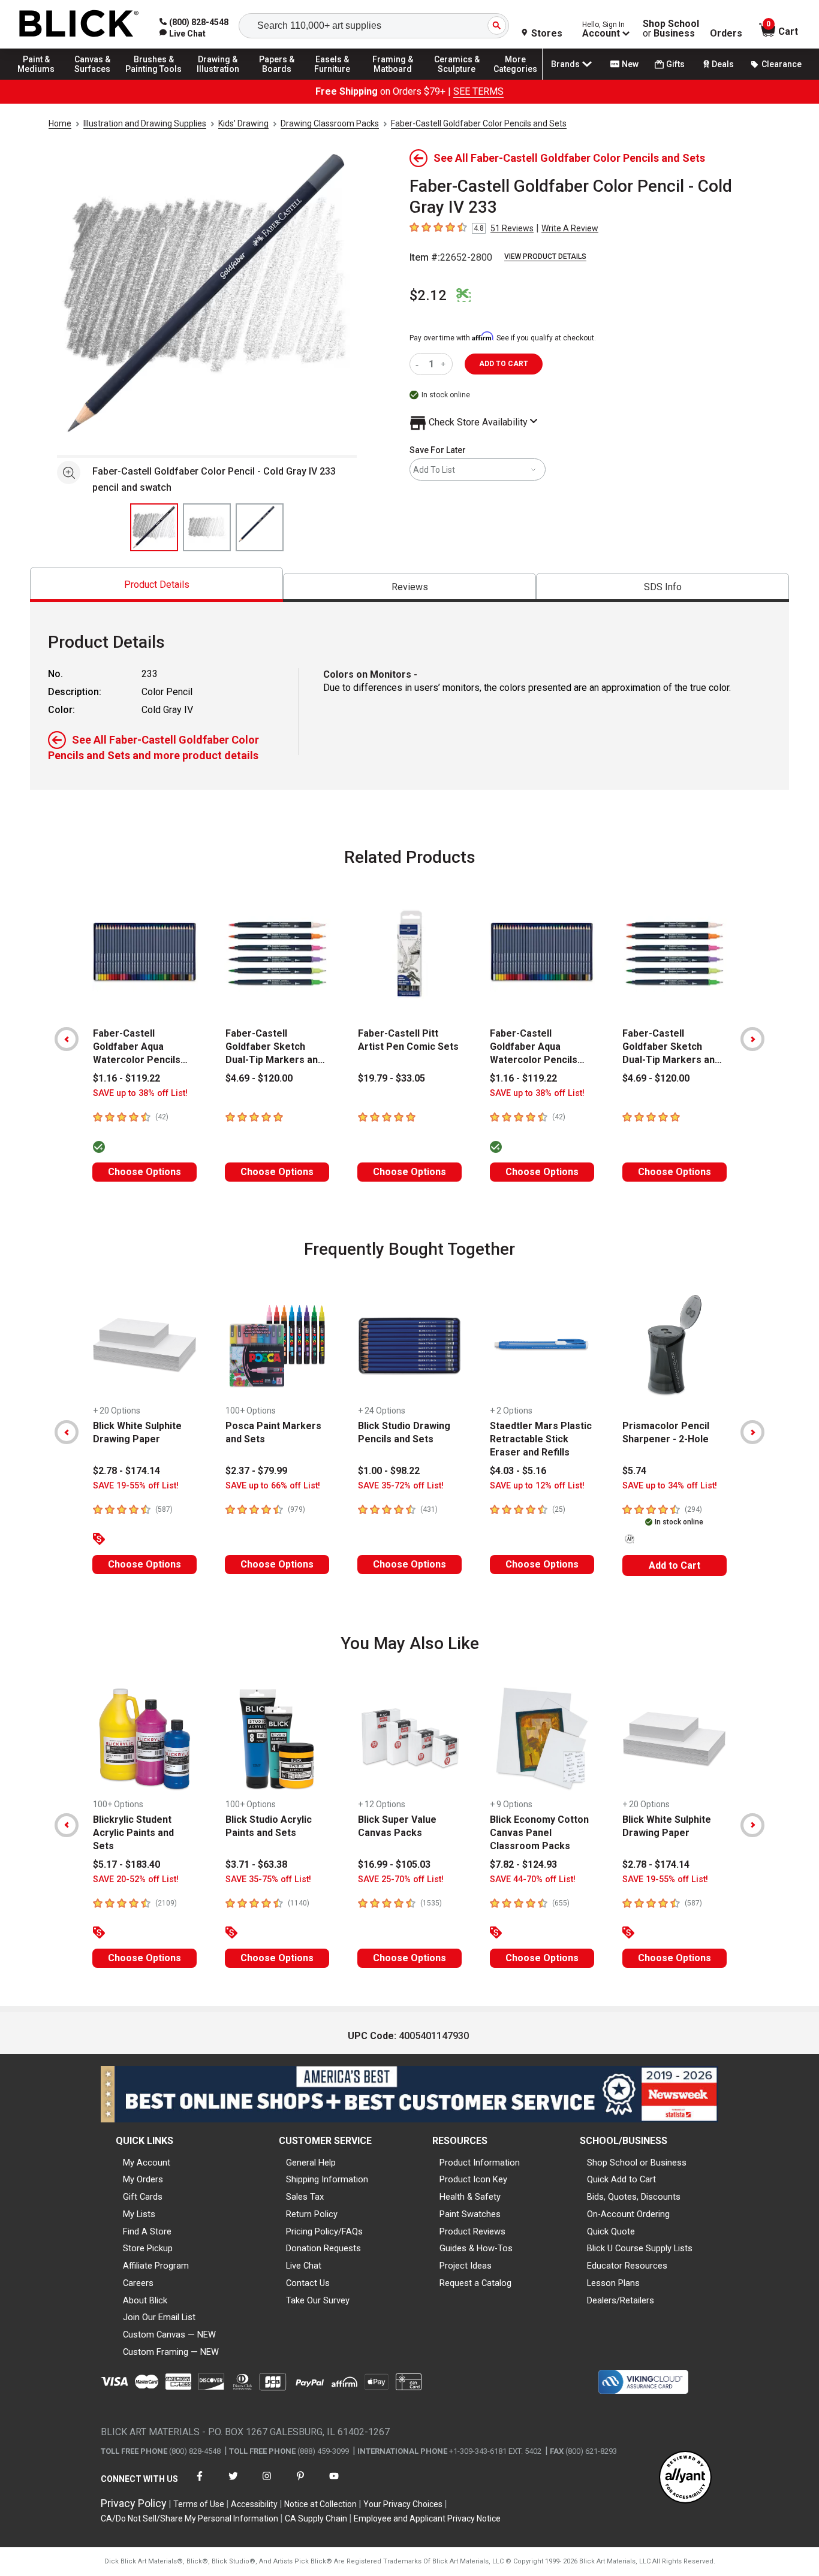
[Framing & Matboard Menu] (393, 79)
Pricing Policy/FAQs (324, 2231)
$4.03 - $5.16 (518, 1471)
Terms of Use (199, 2504)
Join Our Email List (159, 2317)
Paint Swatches (470, 2214)
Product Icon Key (473, 2179)
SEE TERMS (478, 91)
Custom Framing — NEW (171, 2352)
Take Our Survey (318, 2300)
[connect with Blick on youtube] (334, 2483)
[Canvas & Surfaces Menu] (95, 79)
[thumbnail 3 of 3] (260, 527)
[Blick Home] (79, 24)
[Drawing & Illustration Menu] (218, 79)
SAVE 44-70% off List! (533, 1879)
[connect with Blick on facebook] (200, 2483)
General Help (311, 2163)
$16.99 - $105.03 (394, 1864)
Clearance (782, 64)
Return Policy (312, 2214)
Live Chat (304, 2266)
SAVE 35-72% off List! (401, 1486)
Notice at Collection (320, 2504)
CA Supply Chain (316, 2518)
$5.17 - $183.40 (127, 1864)
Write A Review (570, 228)
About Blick (145, 2300)
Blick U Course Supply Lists (640, 2248)
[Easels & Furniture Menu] (336, 79)
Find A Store (147, 2231)
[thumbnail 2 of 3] (207, 527)
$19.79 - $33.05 (392, 1078)
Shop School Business (671, 29)
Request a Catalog (475, 2283)
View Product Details (545, 256)
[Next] (752, 1039)
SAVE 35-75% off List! (268, 1879)
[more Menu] (516, 79)
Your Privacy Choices (403, 2504)
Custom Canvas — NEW (169, 2335)
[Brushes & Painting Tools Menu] (154, 79)
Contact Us (308, 2283)
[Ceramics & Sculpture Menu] (457, 79)
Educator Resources (627, 2266)
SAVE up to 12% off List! (537, 1486)
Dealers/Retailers (621, 2300)
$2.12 (428, 295)
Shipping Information (327, 2179)
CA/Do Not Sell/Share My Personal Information (189, 2518)
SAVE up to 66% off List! (273, 1486)
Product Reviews (472, 2231)
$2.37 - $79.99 (256, 1471)
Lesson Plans (613, 2283)
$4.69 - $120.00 (259, 1078)
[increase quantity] (445, 364)
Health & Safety (470, 2197)
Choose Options (144, 1172)
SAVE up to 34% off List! (670, 1486)
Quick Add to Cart (621, 2179)
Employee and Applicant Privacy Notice (427, 2518)
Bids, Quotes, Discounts (634, 2197)
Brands (565, 64)
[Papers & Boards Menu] (282, 79)
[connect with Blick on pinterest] (300, 2483)
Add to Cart (675, 1565)
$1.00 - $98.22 (389, 1471)
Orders (726, 34)
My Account (147, 2163)
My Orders (143, 2179)
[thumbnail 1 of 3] (154, 527)
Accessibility (254, 2504)
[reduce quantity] (419, 364)
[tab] (156, 585)
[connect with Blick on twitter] (233, 2483)
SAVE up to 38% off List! (140, 1093)
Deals (723, 64)
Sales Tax (305, 2197)
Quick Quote (611, 2231)
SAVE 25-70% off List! (401, 1879)
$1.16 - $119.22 (127, 1078)
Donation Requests (323, 2248)
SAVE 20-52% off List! (136, 1879)
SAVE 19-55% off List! (136, 1486)
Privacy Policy (134, 2503)
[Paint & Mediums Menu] (42, 79)
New (630, 64)
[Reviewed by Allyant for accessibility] (685, 2478)
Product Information (480, 2163)
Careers (138, 2283)
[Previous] (67, 1039)
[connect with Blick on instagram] (267, 2483)
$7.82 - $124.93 (523, 1864)
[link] (183, 34)
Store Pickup (148, 2248)
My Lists (139, 2214)
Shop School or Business (637, 2163)
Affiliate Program (156, 2266)
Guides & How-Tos (476, 2248)
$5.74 (634, 1471)
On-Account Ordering (628, 2214)
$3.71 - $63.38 (256, 1864)
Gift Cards (143, 2197)
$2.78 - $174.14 (127, 1471)
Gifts (675, 64)
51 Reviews (512, 228)
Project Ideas (466, 2266)
